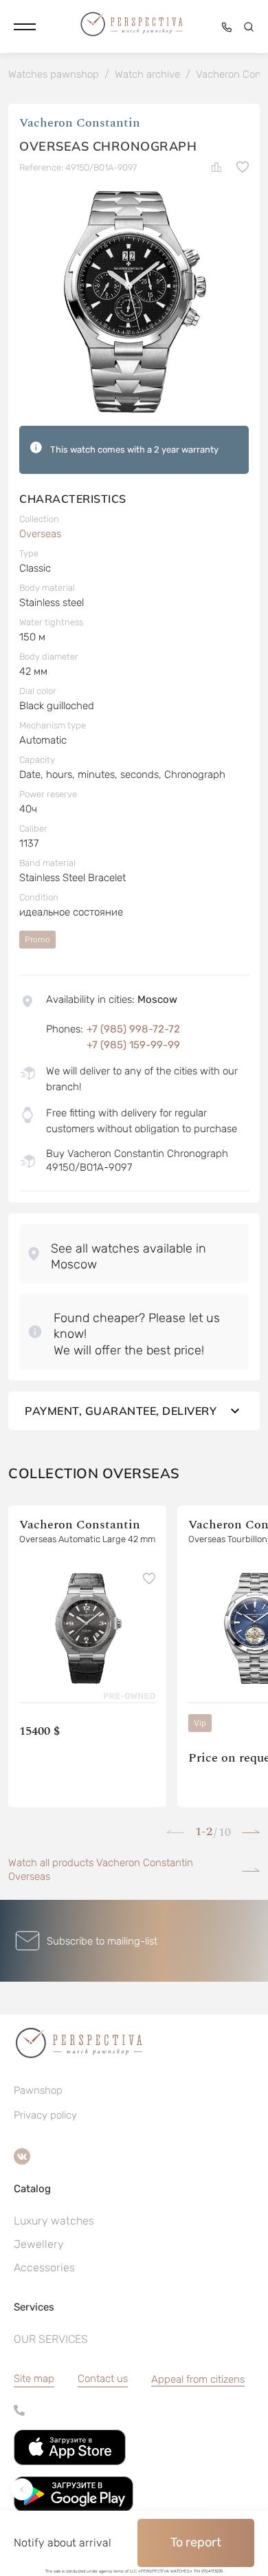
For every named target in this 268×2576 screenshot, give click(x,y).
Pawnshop (38, 2090)
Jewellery (39, 2244)
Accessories (44, 2267)
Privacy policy (45, 2115)
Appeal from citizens (198, 2379)
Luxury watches (54, 2221)
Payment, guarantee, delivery (121, 1411)
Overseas (40, 534)
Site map (34, 2379)
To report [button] (196, 2542)
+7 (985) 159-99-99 (133, 1045)
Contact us (103, 2379)
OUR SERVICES (51, 2339)
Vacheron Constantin (80, 123)
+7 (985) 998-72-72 (133, 1029)
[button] (25, 27)
